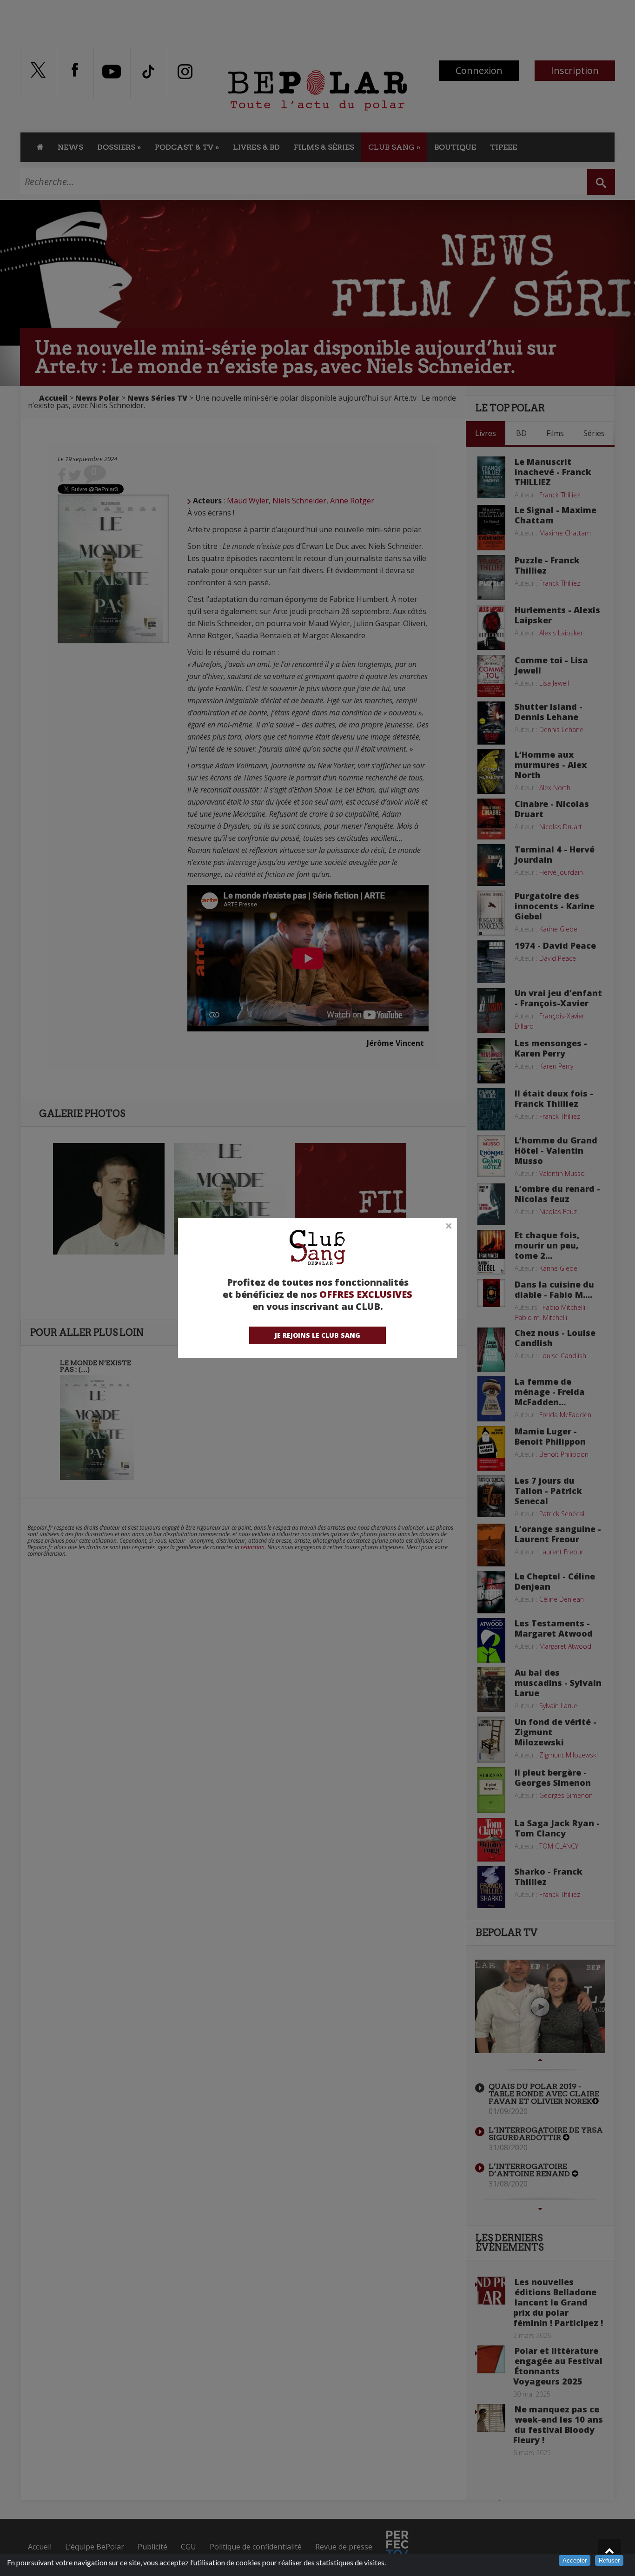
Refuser (609, 2560)
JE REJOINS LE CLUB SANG (317, 1335)
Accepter (575, 2560)
